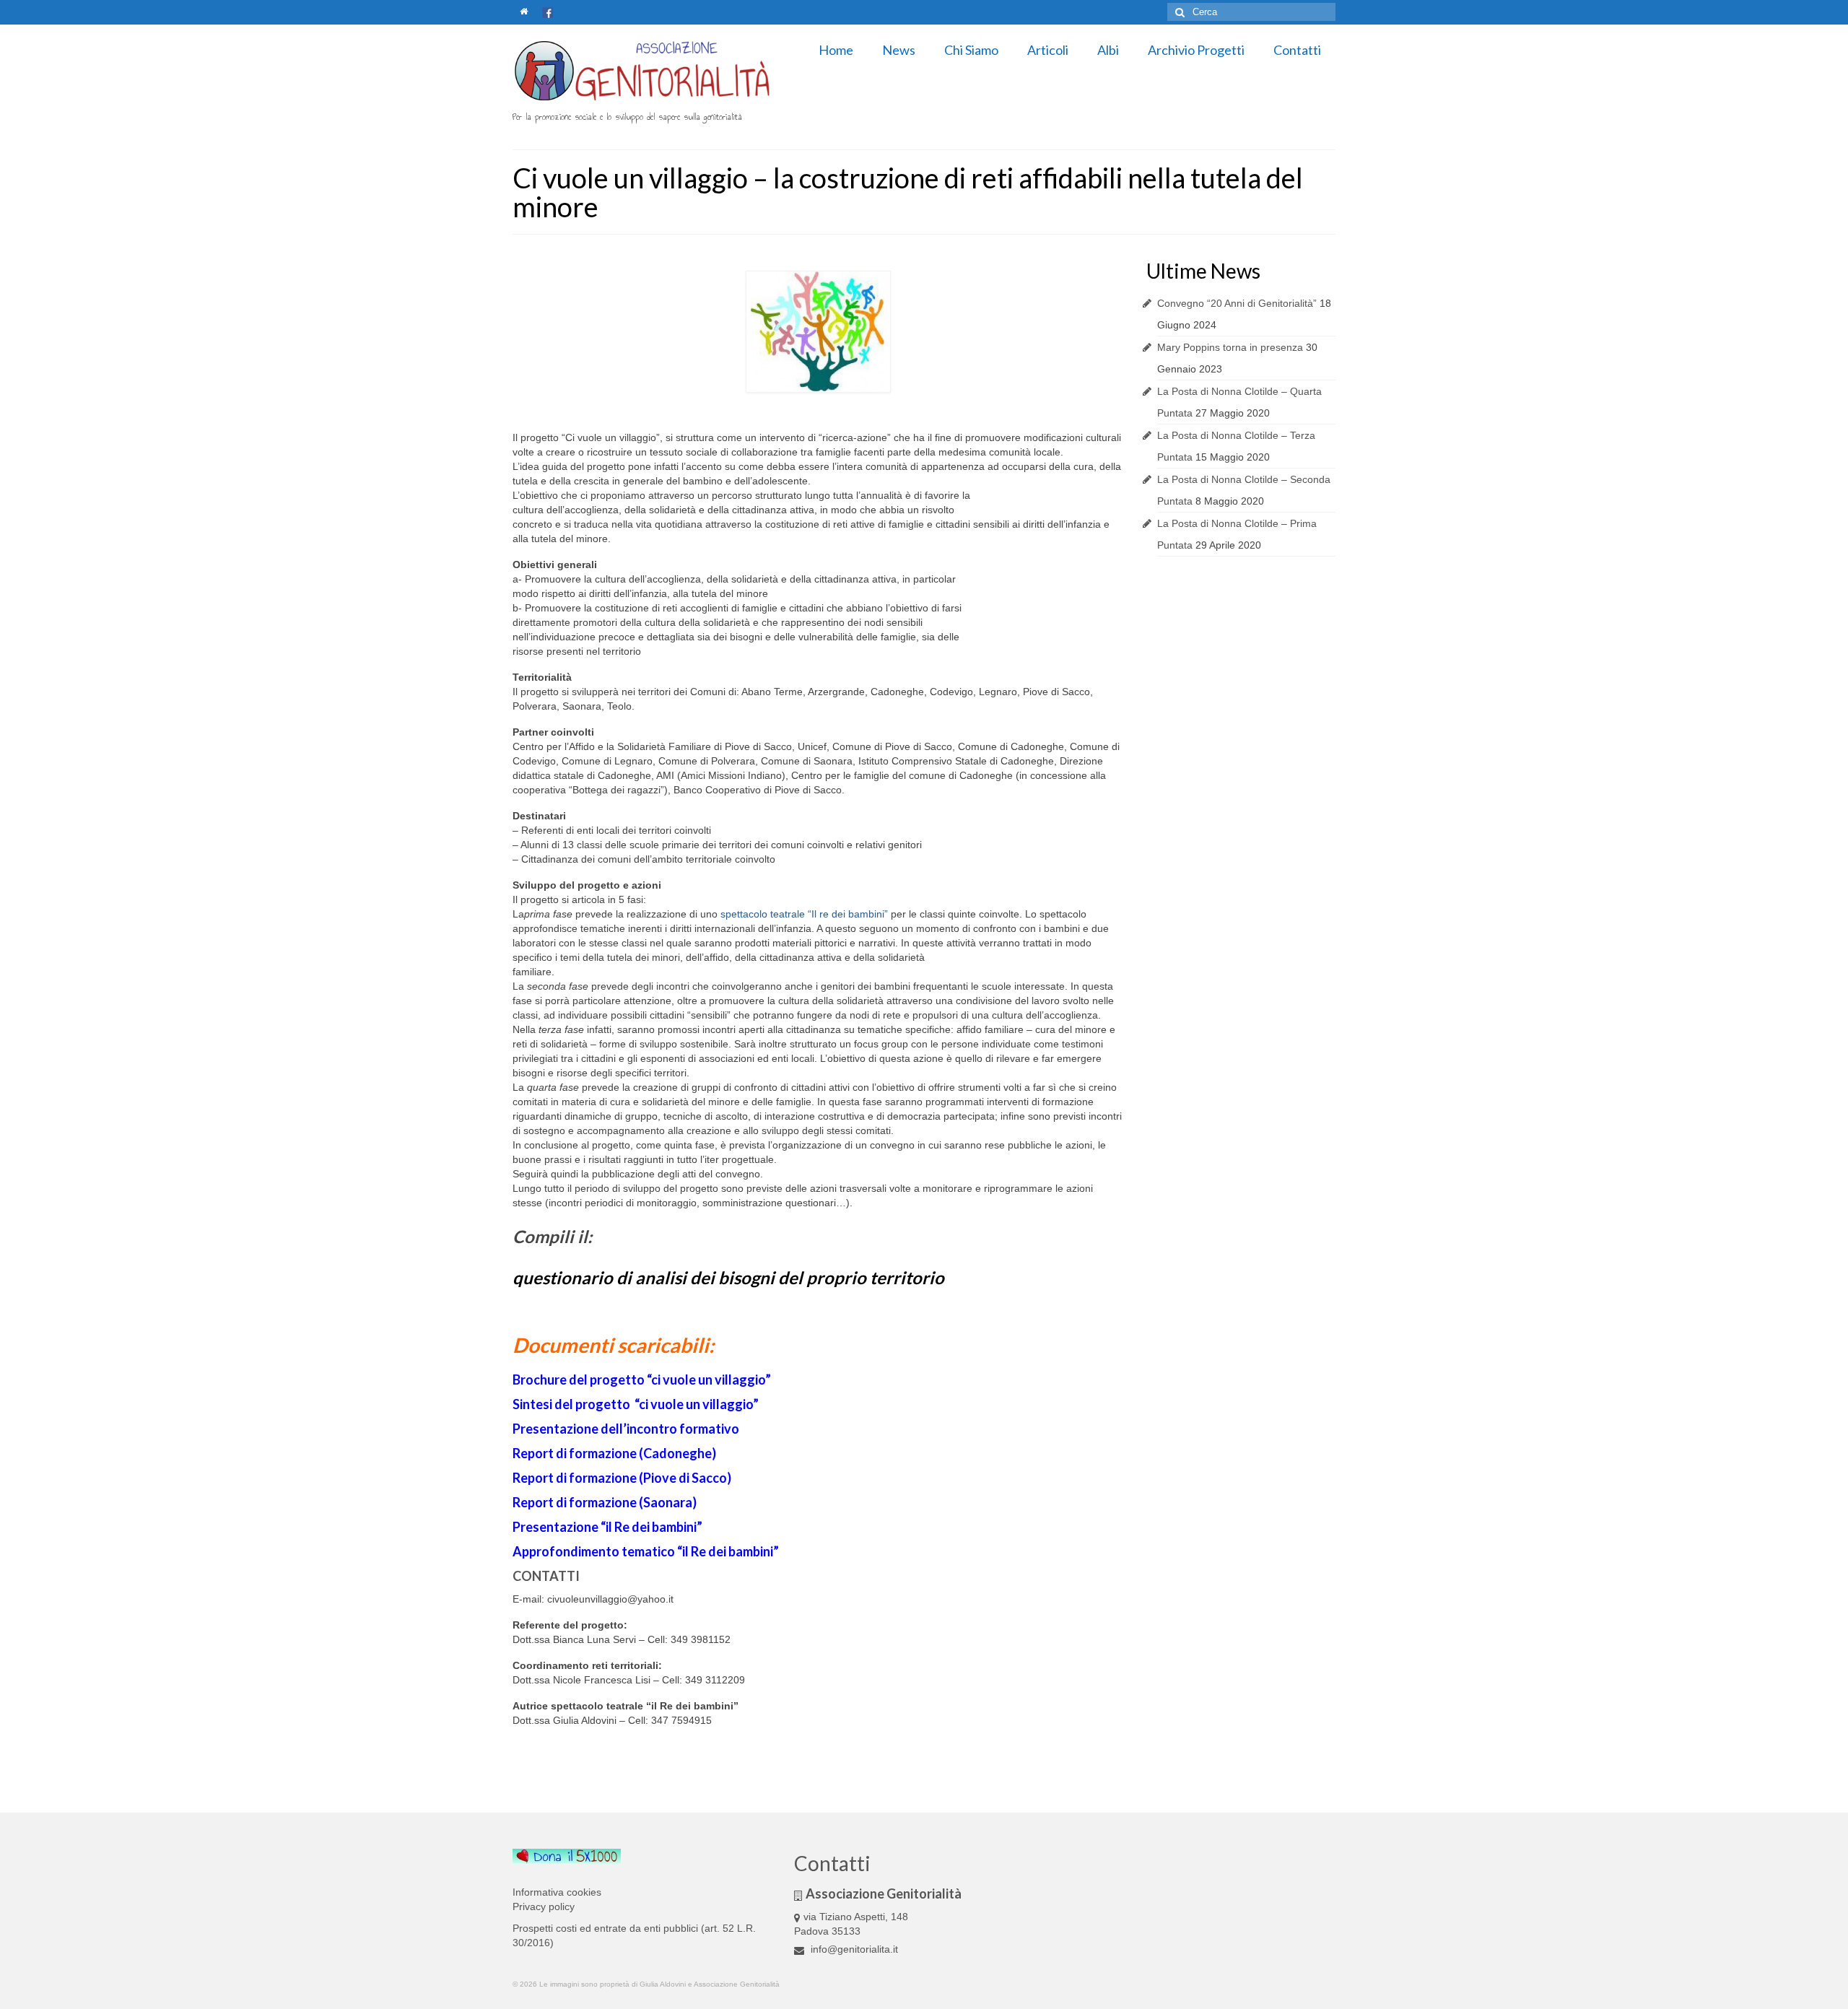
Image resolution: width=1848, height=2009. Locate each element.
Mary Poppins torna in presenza (1230, 347)
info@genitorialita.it (853, 1949)
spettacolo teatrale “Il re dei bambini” (804, 914)
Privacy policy (544, 1906)
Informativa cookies (557, 1892)
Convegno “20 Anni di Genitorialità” (1237, 303)
